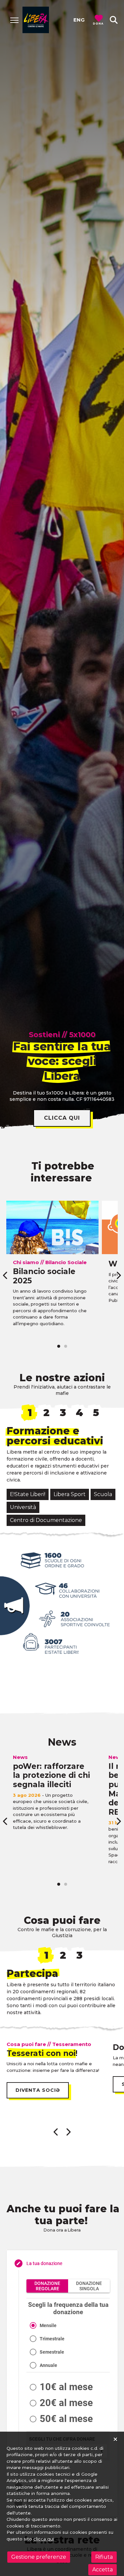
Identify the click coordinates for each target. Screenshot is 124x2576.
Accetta (103, 2570)
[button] (114, 20)
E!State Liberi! (28, 1494)
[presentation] (6, 1275)
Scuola (103, 1494)
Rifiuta (104, 2557)
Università (23, 1507)
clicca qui (62, 1118)
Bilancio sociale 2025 (44, 1276)
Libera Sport (70, 1494)
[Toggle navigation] (14, 20)
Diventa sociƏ (38, 2090)
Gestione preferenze (39, 2557)
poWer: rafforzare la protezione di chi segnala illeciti (51, 1775)
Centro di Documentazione (46, 1520)
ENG (79, 20)
